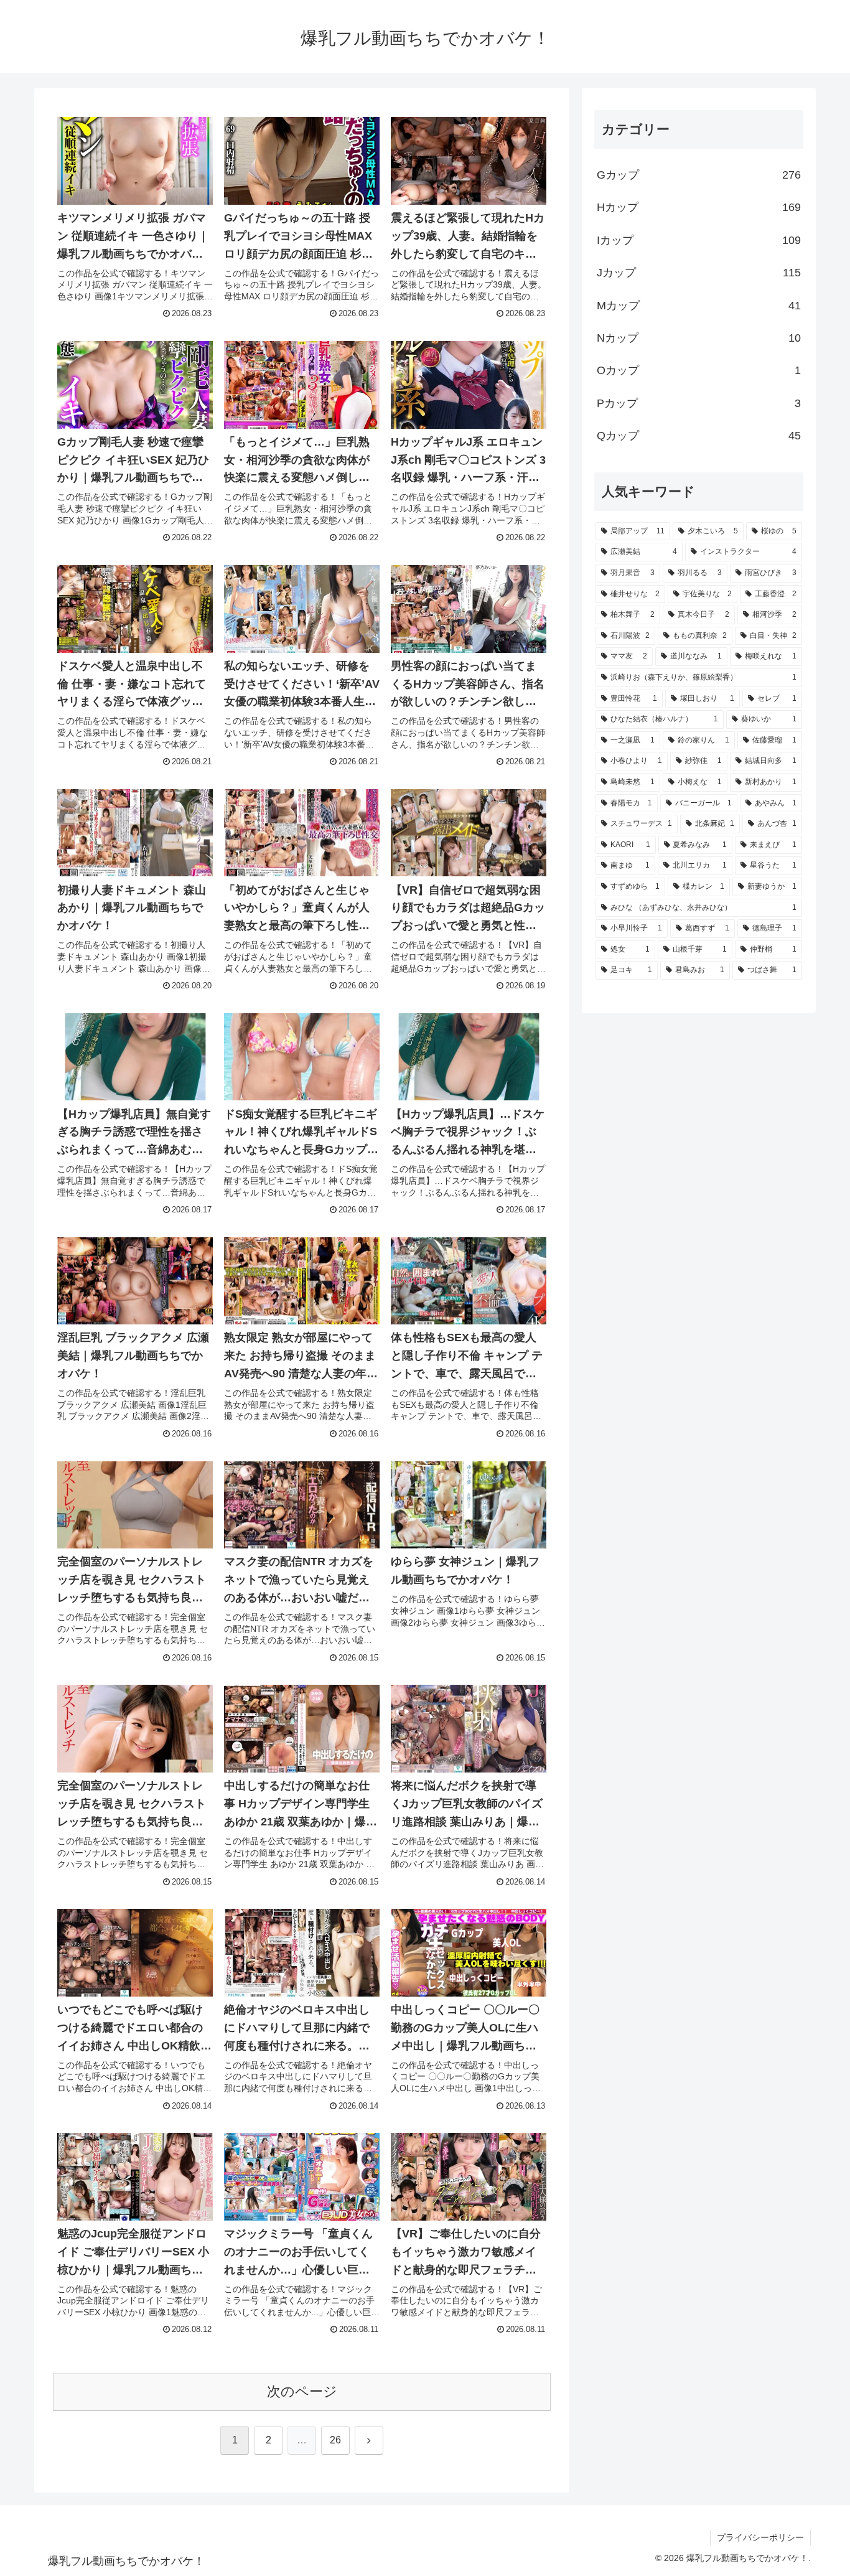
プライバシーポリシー (760, 2537)
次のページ (302, 2391)
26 (335, 2440)
